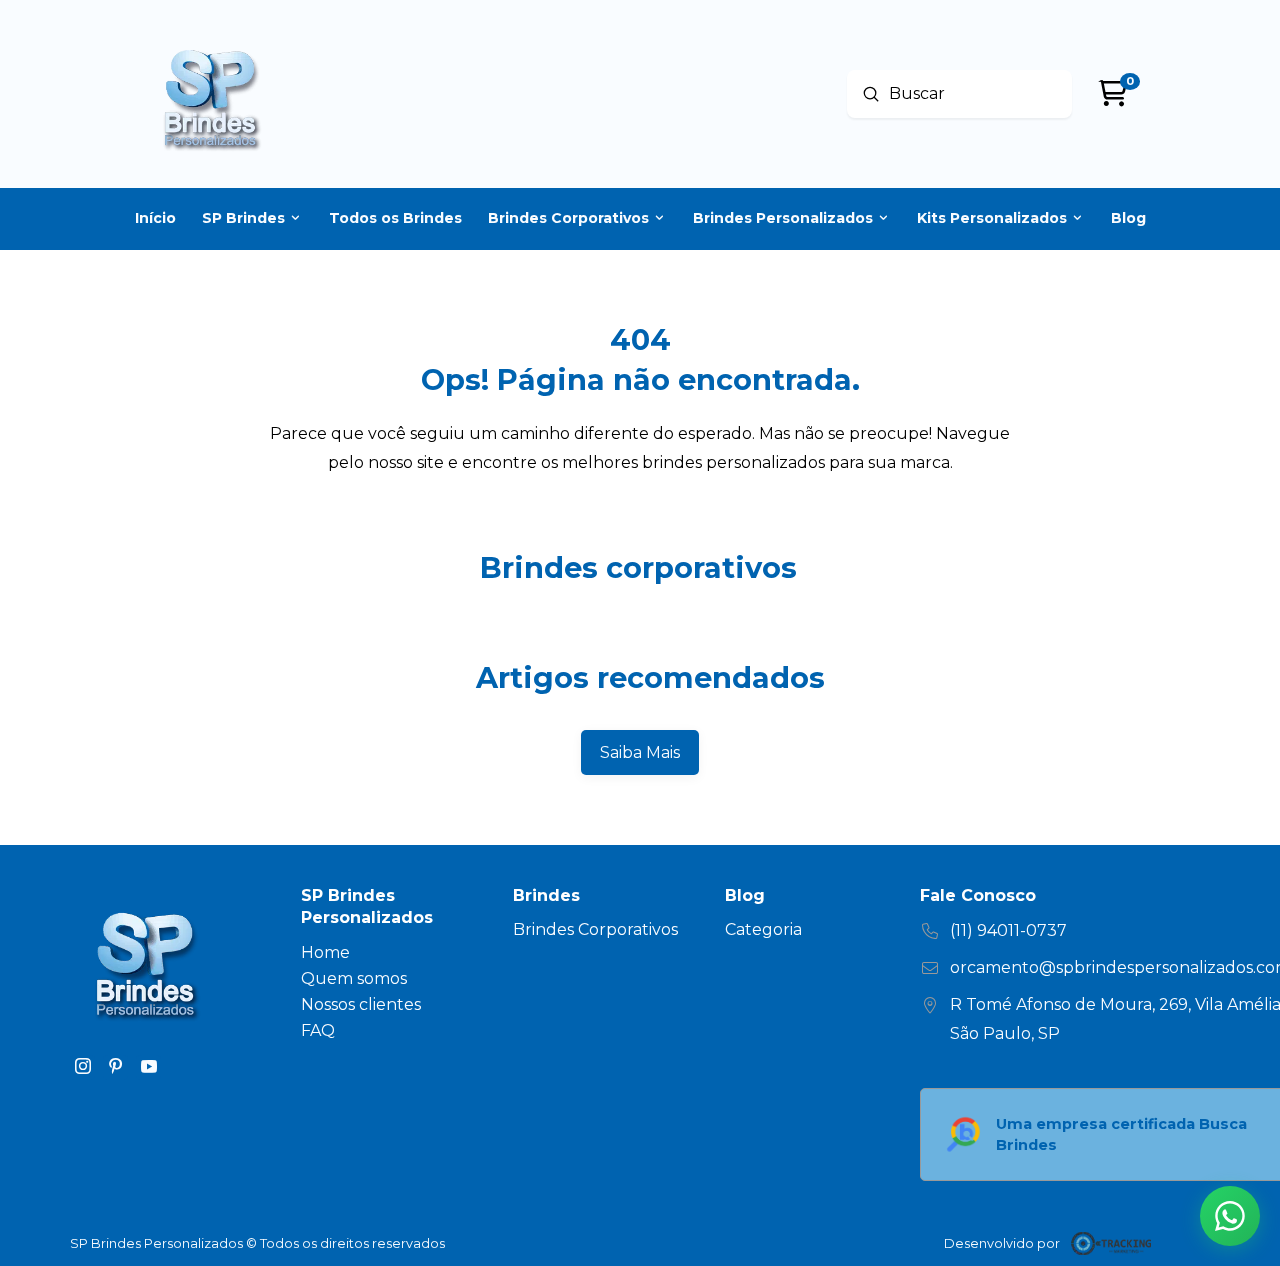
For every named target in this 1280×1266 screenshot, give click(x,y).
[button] (1230, 1216)
